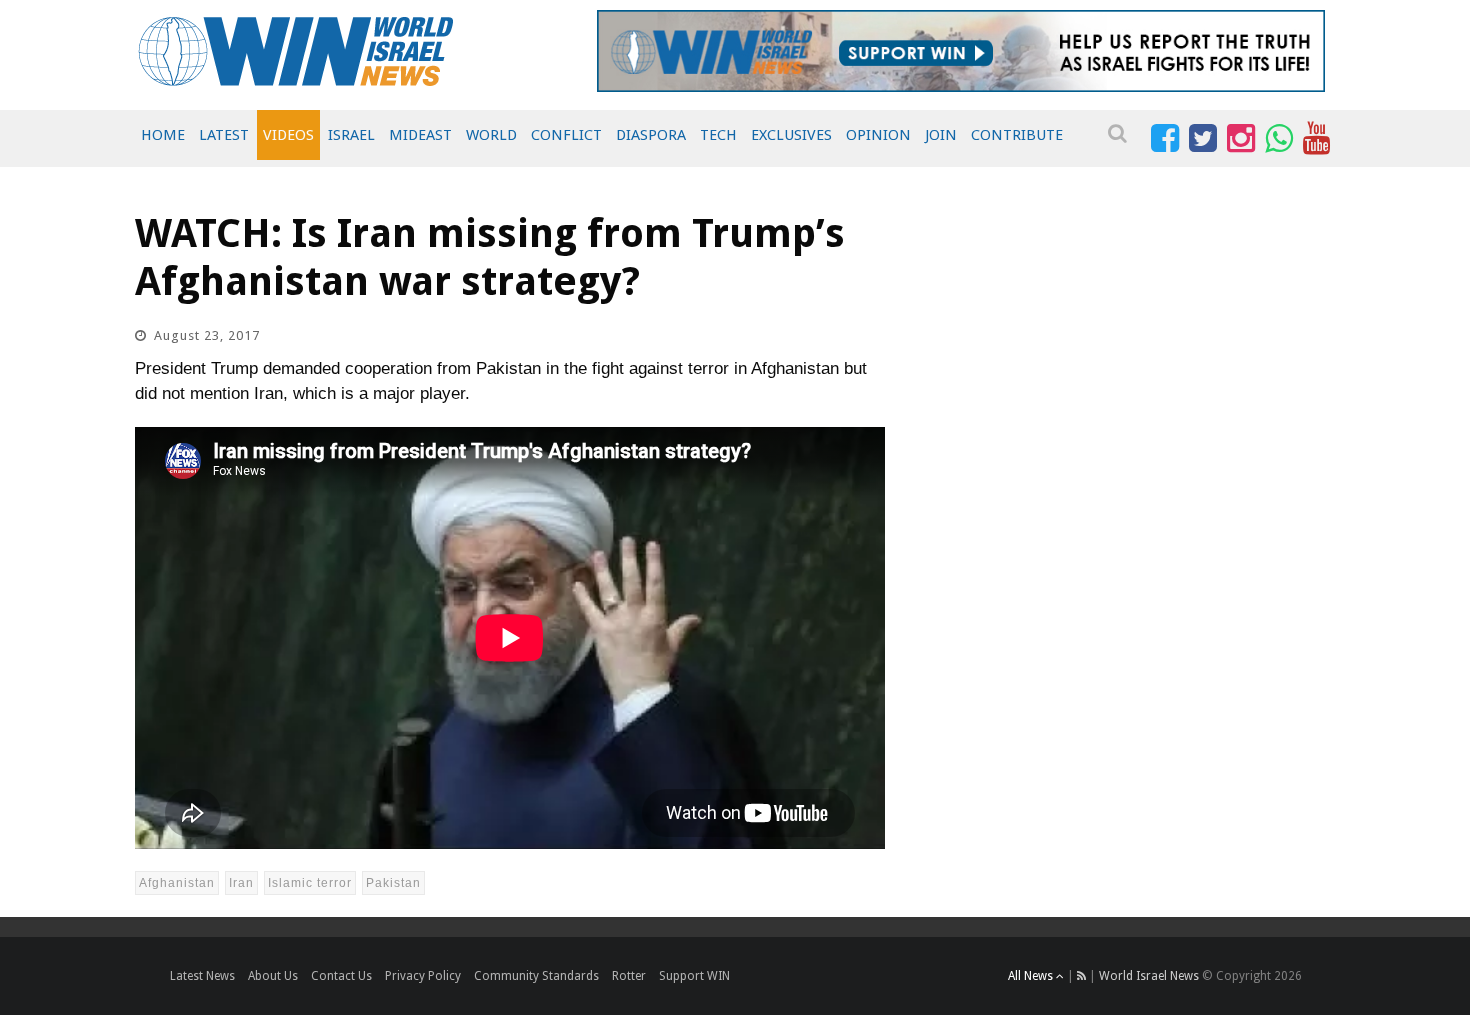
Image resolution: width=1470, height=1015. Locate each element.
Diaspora (651, 135)
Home (163, 135)
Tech (718, 135)
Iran (241, 883)
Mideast (420, 135)
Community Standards (536, 976)
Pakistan (393, 883)
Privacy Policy (423, 976)
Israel (351, 135)
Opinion (878, 135)
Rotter (629, 976)
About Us (273, 976)
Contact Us (341, 976)
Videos (288, 135)
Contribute (1017, 135)
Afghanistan (177, 883)
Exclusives (791, 135)
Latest (224, 135)
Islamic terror (310, 883)
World (491, 135)
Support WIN (694, 976)
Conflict (566, 135)
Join (941, 135)
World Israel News (1149, 976)
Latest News (202, 976)
